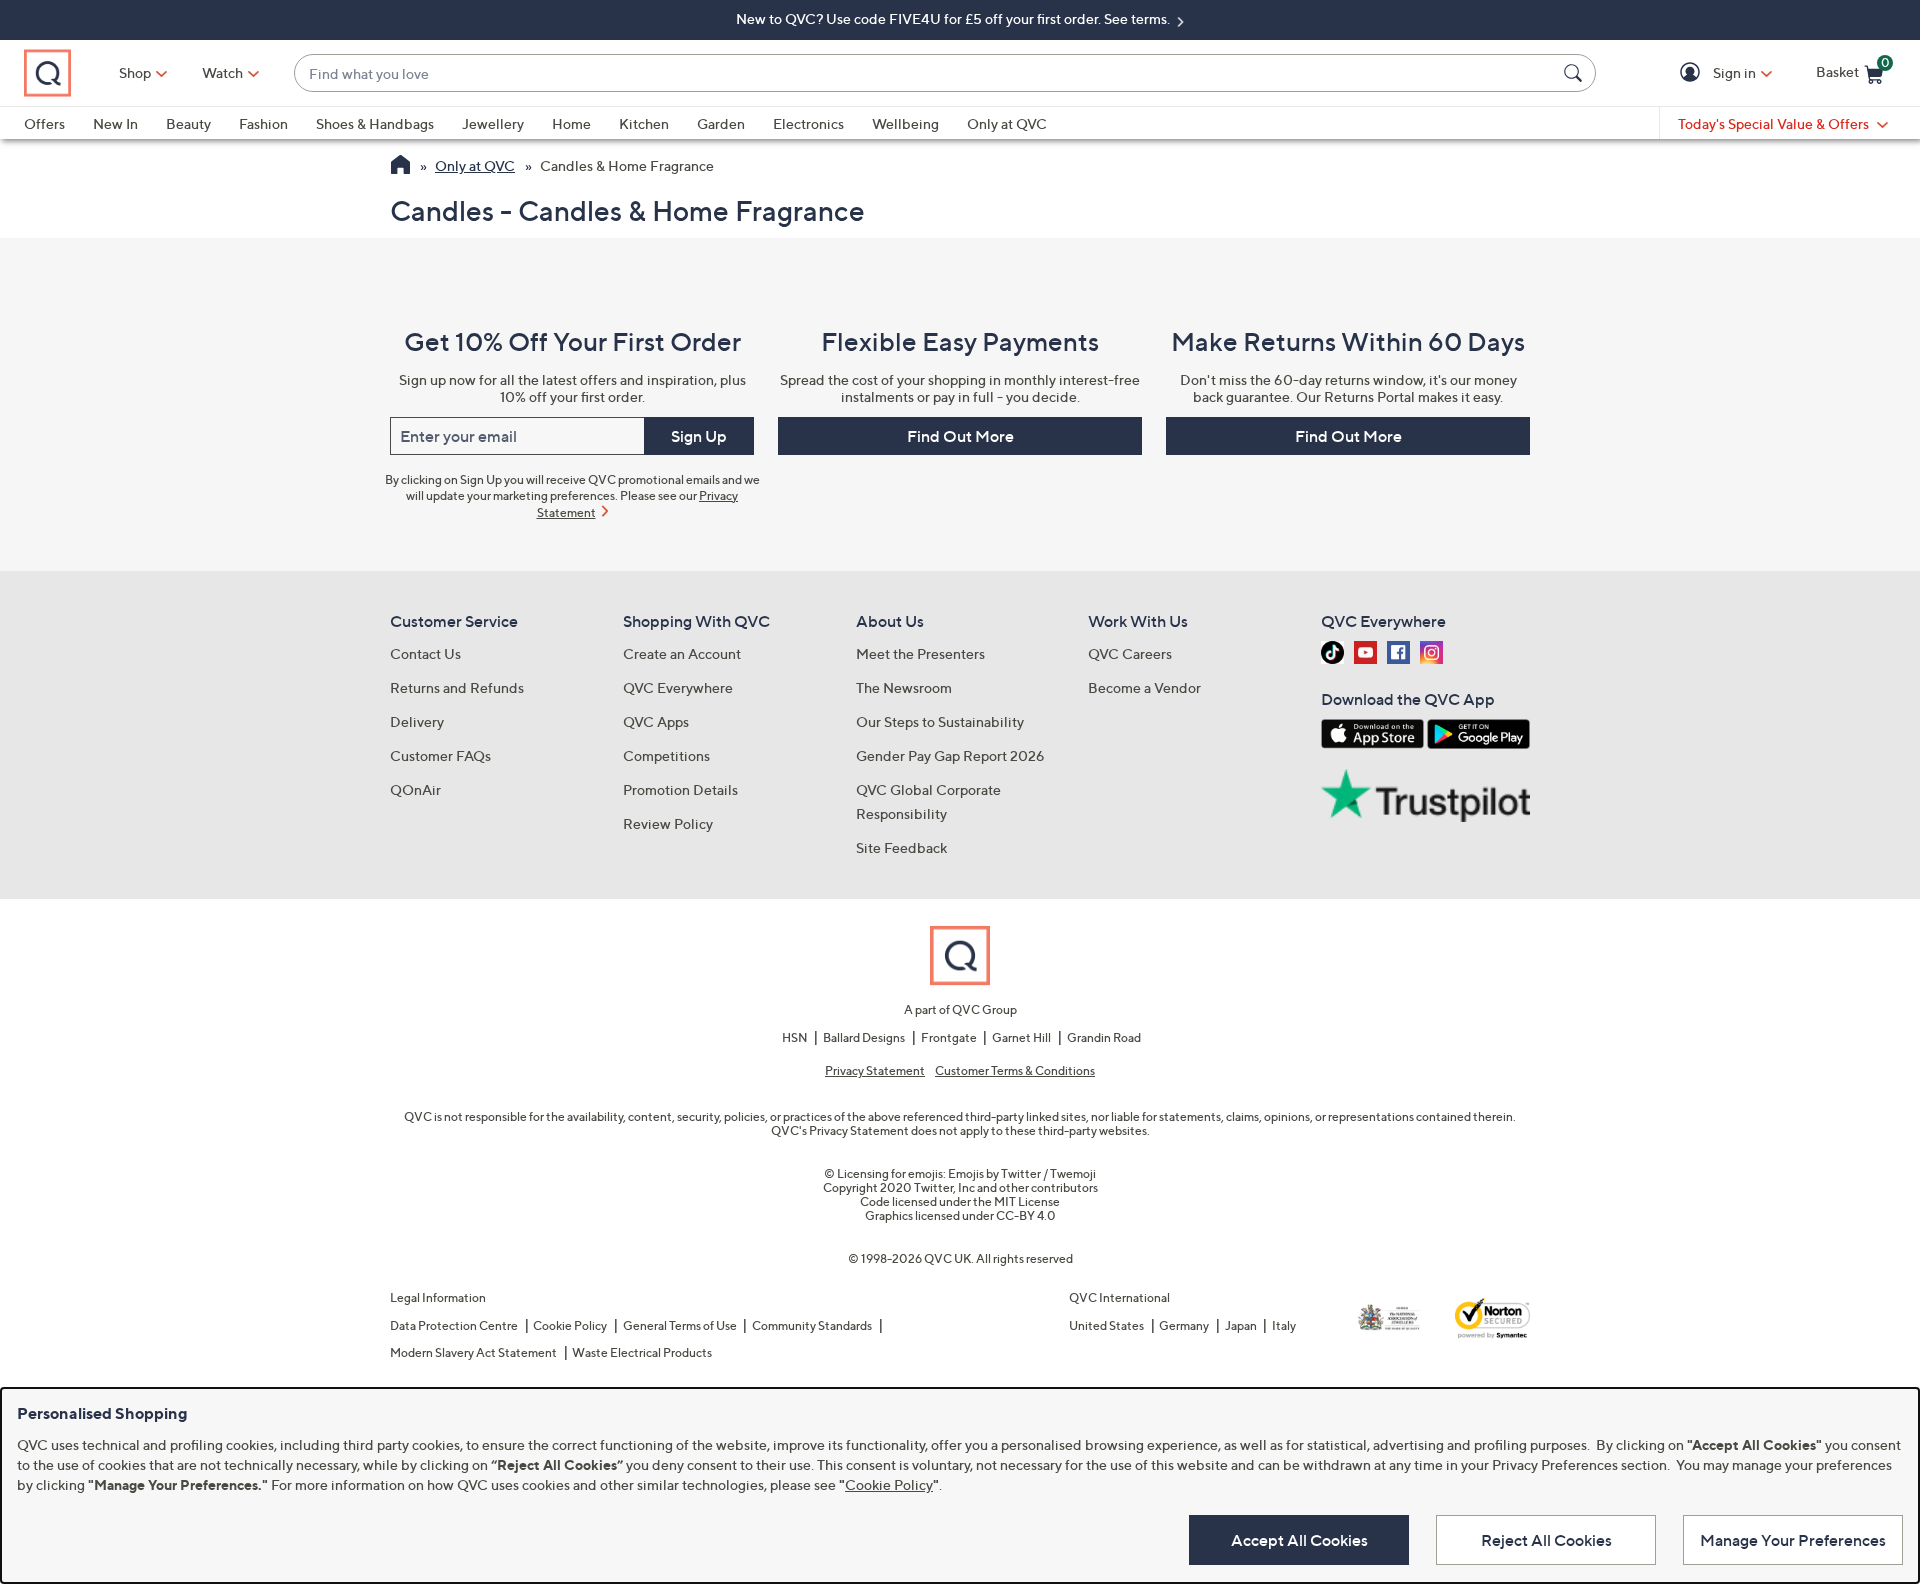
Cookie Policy (570, 1325)
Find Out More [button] (960, 436)
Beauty (188, 123)
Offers (44, 123)
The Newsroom (904, 687)
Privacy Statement (875, 1071)
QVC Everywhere (678, 687)
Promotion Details (680, 789)
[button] (1693, 73)
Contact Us (425, 653)
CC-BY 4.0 (1026, 1215)
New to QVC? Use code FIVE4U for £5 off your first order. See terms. (954, 18)
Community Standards (812, 1325)
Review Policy (668, 823)
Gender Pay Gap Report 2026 (950, 755)
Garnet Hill (1021, 1037)
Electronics (808, 123)
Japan (1241, 1325)
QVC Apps (656, 721)
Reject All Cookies (1546, 1540)
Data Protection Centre (454, 1325)
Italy (1284, 1325)
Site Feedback (901, 847)
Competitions (666, 755)
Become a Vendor (1144, 687)
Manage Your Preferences (1793, 1540)
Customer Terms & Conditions (1015, 1071)
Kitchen (644, 123)
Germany (1184, 1325)
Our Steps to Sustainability (940, 721)
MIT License (1027, 1201)
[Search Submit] (1576, 73)
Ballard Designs (864, 1037)
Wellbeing (905, 123)
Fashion (263, 123)
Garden (721, 123)
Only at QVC (1007, 123)
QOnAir (415, 789)
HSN (795, 1037)
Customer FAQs (440, 755)
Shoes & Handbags (375, 123)
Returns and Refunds (457, 687)
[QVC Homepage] (400, 167)
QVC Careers (1130, 653)
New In (115, 123)
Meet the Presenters (920, 653)
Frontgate (949, 1037)
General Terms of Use (680, 1325)
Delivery (417, 721)
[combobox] (925, 73)
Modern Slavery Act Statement (473, 1352)
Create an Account (682, 653)
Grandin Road (1104, 1037)
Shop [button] (135, 72)
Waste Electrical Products (642, 1352)
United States (1106, 1325)
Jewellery (493, 123)
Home (571, 123)
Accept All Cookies (1299, 1540)
